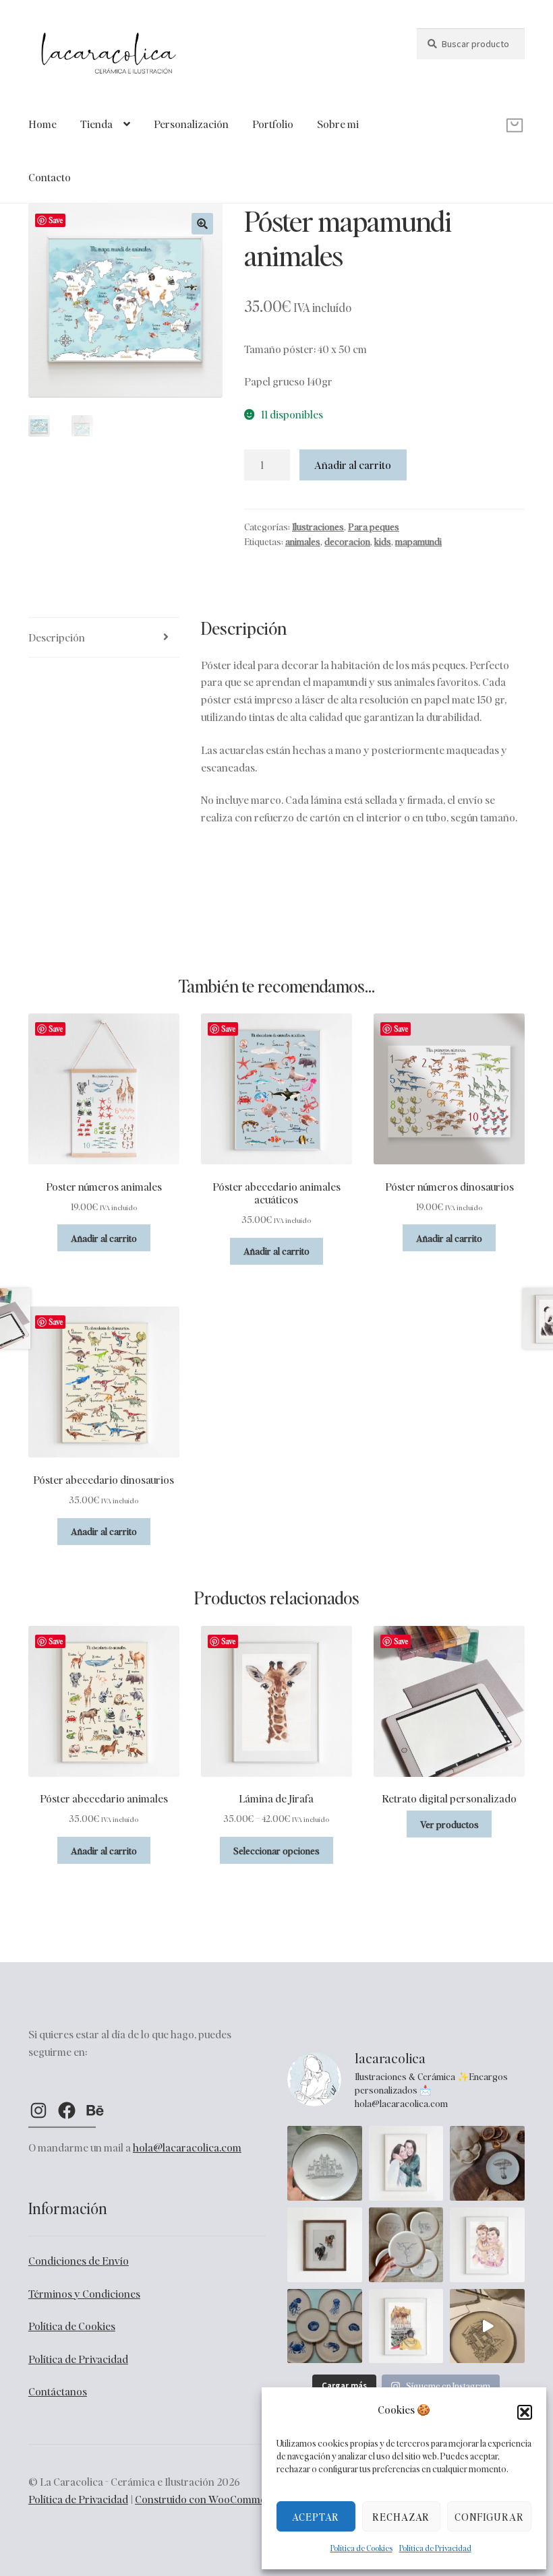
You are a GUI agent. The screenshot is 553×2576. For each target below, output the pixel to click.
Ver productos (449, 1824)
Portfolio (273, 124)
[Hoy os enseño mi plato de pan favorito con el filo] (487, 2163)
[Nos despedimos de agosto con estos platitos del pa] (325, 2326)
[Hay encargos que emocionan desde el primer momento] (406, 2326)
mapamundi (418, 541)
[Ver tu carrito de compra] (471, 115)
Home (42, 124)
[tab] (104, 638)
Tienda (96, 124)
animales (303, 541)
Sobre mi (338, 124)
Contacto (50, 177)
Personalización (191, 124)
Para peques (374, 526)
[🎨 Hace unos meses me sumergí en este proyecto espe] (487, 2326)
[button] (525, 2412)
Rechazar (401, 2517)
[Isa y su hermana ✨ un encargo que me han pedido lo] (406, 2163)
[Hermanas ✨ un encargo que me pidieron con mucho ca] (487, 2245)
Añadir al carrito (353, 465)
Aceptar (316, 2517)
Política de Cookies (361, 2548)
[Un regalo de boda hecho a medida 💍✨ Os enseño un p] (325, 2163)
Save (56, 220)
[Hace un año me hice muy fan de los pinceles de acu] (325, 2245)
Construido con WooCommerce (208, 2499)
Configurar (489, 2517)
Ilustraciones (318, 526)
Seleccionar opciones (276, 1850)
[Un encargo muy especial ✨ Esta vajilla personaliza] (406, 2245)
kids (383, 541)
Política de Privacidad (435, 2548)
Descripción (57, 637)
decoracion (347, 541)
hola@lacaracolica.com (187, 2147)
